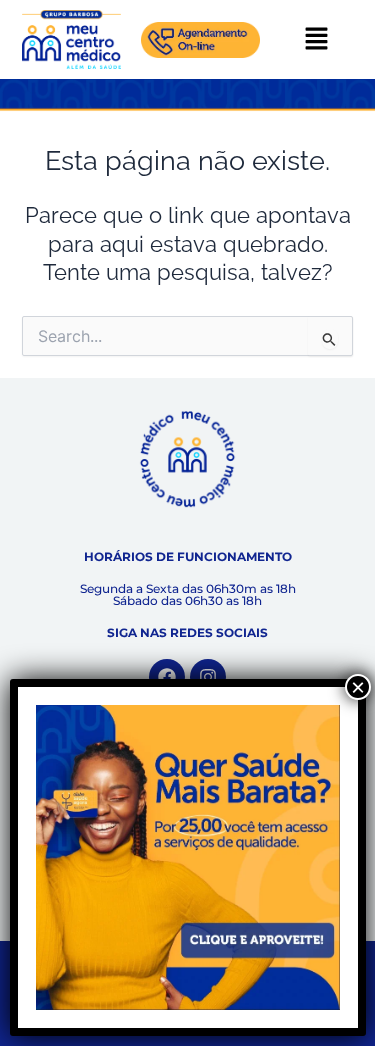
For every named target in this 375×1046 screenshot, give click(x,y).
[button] (317, 39)
